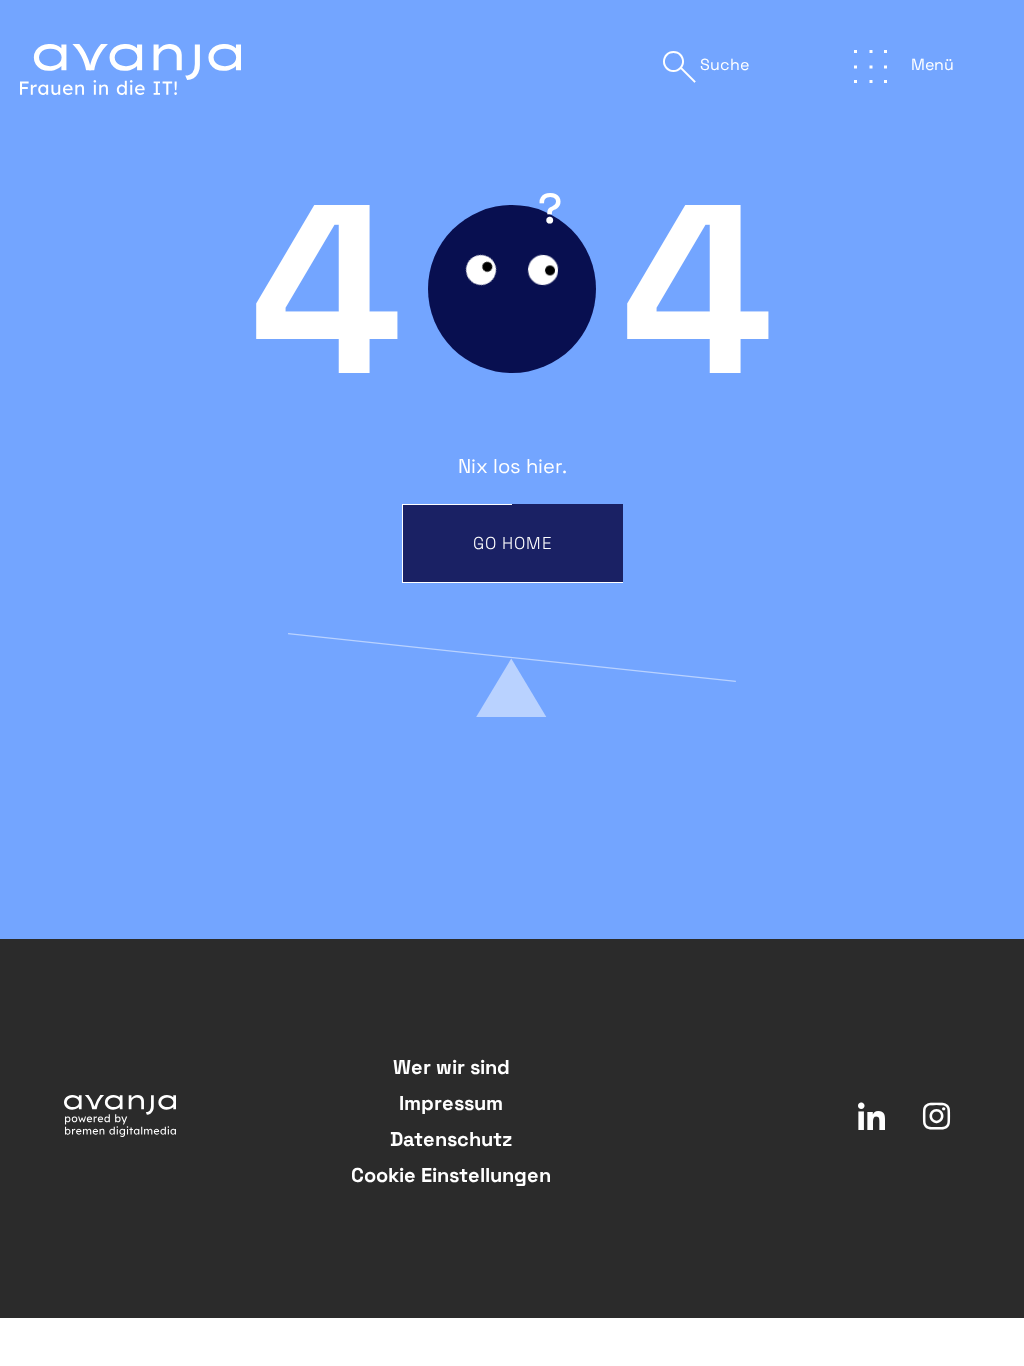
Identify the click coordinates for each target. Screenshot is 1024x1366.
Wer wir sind (451, 1067)
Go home (513, 543)
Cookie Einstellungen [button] (451, 1175)
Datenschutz (451, 1139)
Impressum (451, 1103)
